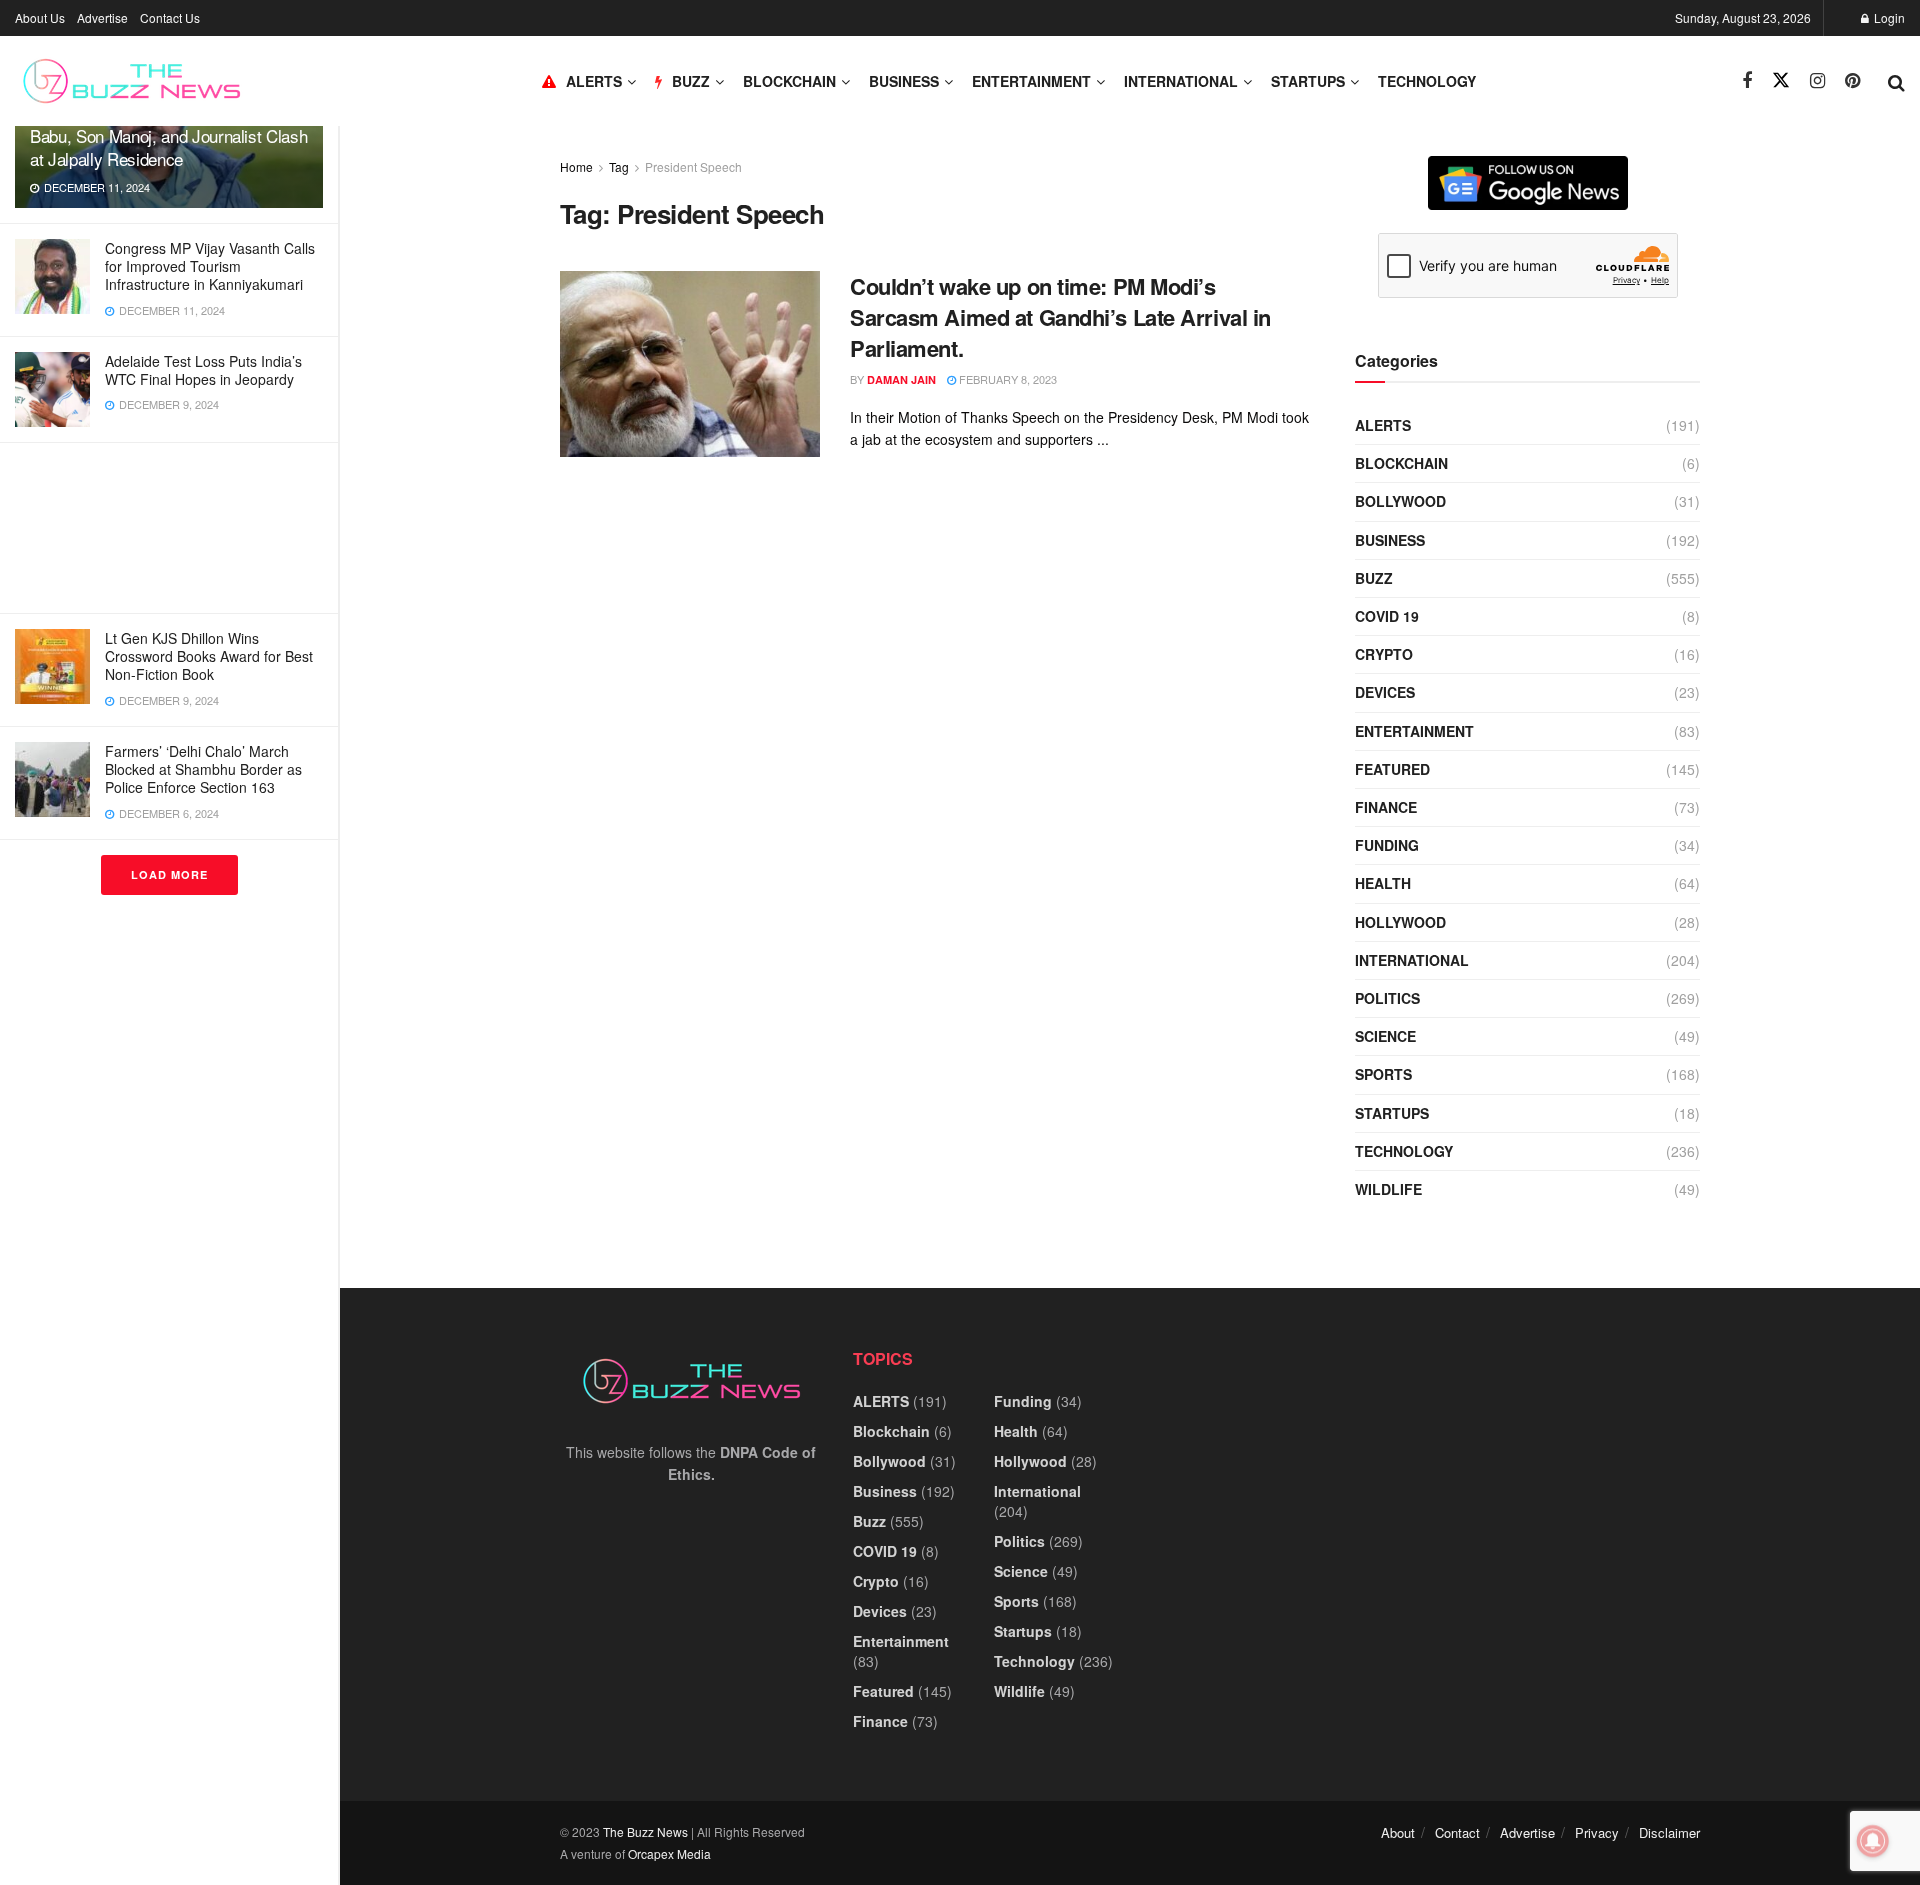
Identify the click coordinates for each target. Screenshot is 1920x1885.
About (1398, 1832)
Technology (1427, 81)
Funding (1387, 845)
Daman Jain (901, 379)
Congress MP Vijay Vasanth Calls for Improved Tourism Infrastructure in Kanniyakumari (210, 266)
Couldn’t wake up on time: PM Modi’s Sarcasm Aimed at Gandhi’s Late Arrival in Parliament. (1060, 317)
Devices (1385, 692)
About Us (40, 17)
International (1181, 81)
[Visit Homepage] (131, 81)
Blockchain (789, 81)
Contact (1457, 1832)
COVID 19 (1387, 616)
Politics (1387, 998)
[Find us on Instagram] (1817, 81)
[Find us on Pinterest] (1852, 81)
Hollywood (1400, 922)
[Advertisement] (169, 528)
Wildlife (1388, 1189)
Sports (1383, 1074)
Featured (1392, 769)
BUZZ (691, 81)
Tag (619, 166)
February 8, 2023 (1006, 379)
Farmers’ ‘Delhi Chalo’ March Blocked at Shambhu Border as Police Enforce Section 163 (203, 769)
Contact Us (170, 17)
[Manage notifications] (1873, 1841)
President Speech (693, 166)
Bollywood (1400, 501)
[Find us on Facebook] (1747, 81)
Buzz (1374, 578)
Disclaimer (1669, 1832)
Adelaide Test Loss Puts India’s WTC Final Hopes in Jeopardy (203, 370)
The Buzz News (645, 1831)
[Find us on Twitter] (1781, 80)
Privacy (1597, 1832)
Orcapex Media (669, 1853)
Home (576, 166)
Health (1383, 883)
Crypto (1384, 654)
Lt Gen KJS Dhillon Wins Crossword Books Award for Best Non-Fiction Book (209, 656)
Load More (169, 874)
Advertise (102, 17)
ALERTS (594, 81)
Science (1385, 1036)
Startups (1308, 81)
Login (1888, 17)
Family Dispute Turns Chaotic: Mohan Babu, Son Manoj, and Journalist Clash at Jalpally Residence (168, 135)
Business (904, 81)
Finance (1386, 807)
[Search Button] (1896, 81)
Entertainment (1031, 81)
